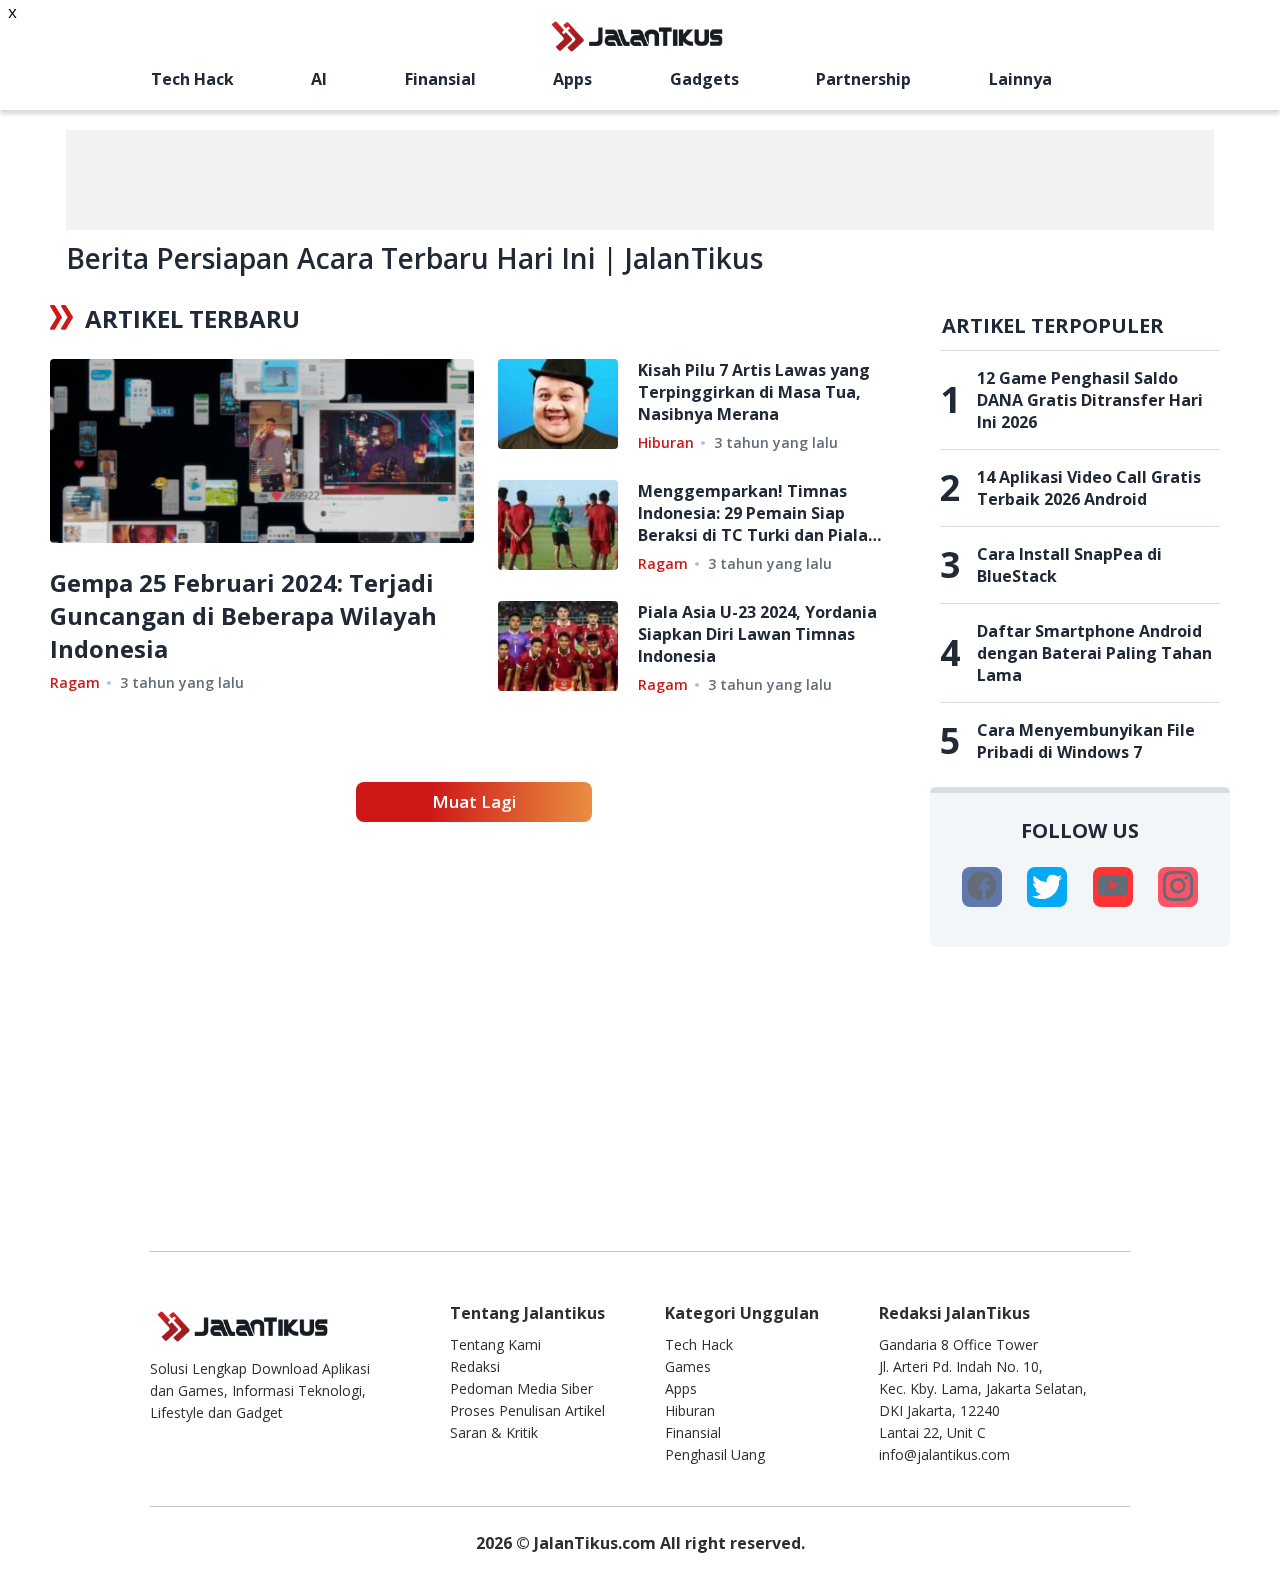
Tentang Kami (495, 1344)
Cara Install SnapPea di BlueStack (1069, 565)
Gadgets (704, 79)
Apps (572, 79)
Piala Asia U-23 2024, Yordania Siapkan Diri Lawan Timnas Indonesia (757, 634)
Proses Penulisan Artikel (527, 1410)
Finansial (440, 79)
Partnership (863, 79)
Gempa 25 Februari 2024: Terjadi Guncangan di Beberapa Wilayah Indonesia (243, 615)
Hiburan (666, 442)
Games (688, 1366)
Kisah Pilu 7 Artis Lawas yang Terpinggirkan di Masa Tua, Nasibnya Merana (754, 392)
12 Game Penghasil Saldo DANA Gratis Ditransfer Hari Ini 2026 (1090, 400)
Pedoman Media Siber (521, 1388)
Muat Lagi (474, 801)
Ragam (75, 682)
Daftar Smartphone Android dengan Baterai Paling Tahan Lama (1094, 653)
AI (319, 79)
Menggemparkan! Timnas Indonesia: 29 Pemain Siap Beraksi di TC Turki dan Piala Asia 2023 (753, 513)
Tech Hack (192, 79)
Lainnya (1020, 79)
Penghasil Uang (715, 1454)
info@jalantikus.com (944, 1454)
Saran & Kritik (494, 1432)
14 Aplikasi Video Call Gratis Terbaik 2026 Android (1089, 488)
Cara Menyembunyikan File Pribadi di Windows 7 (1086, 741)
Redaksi (475, 1366)
